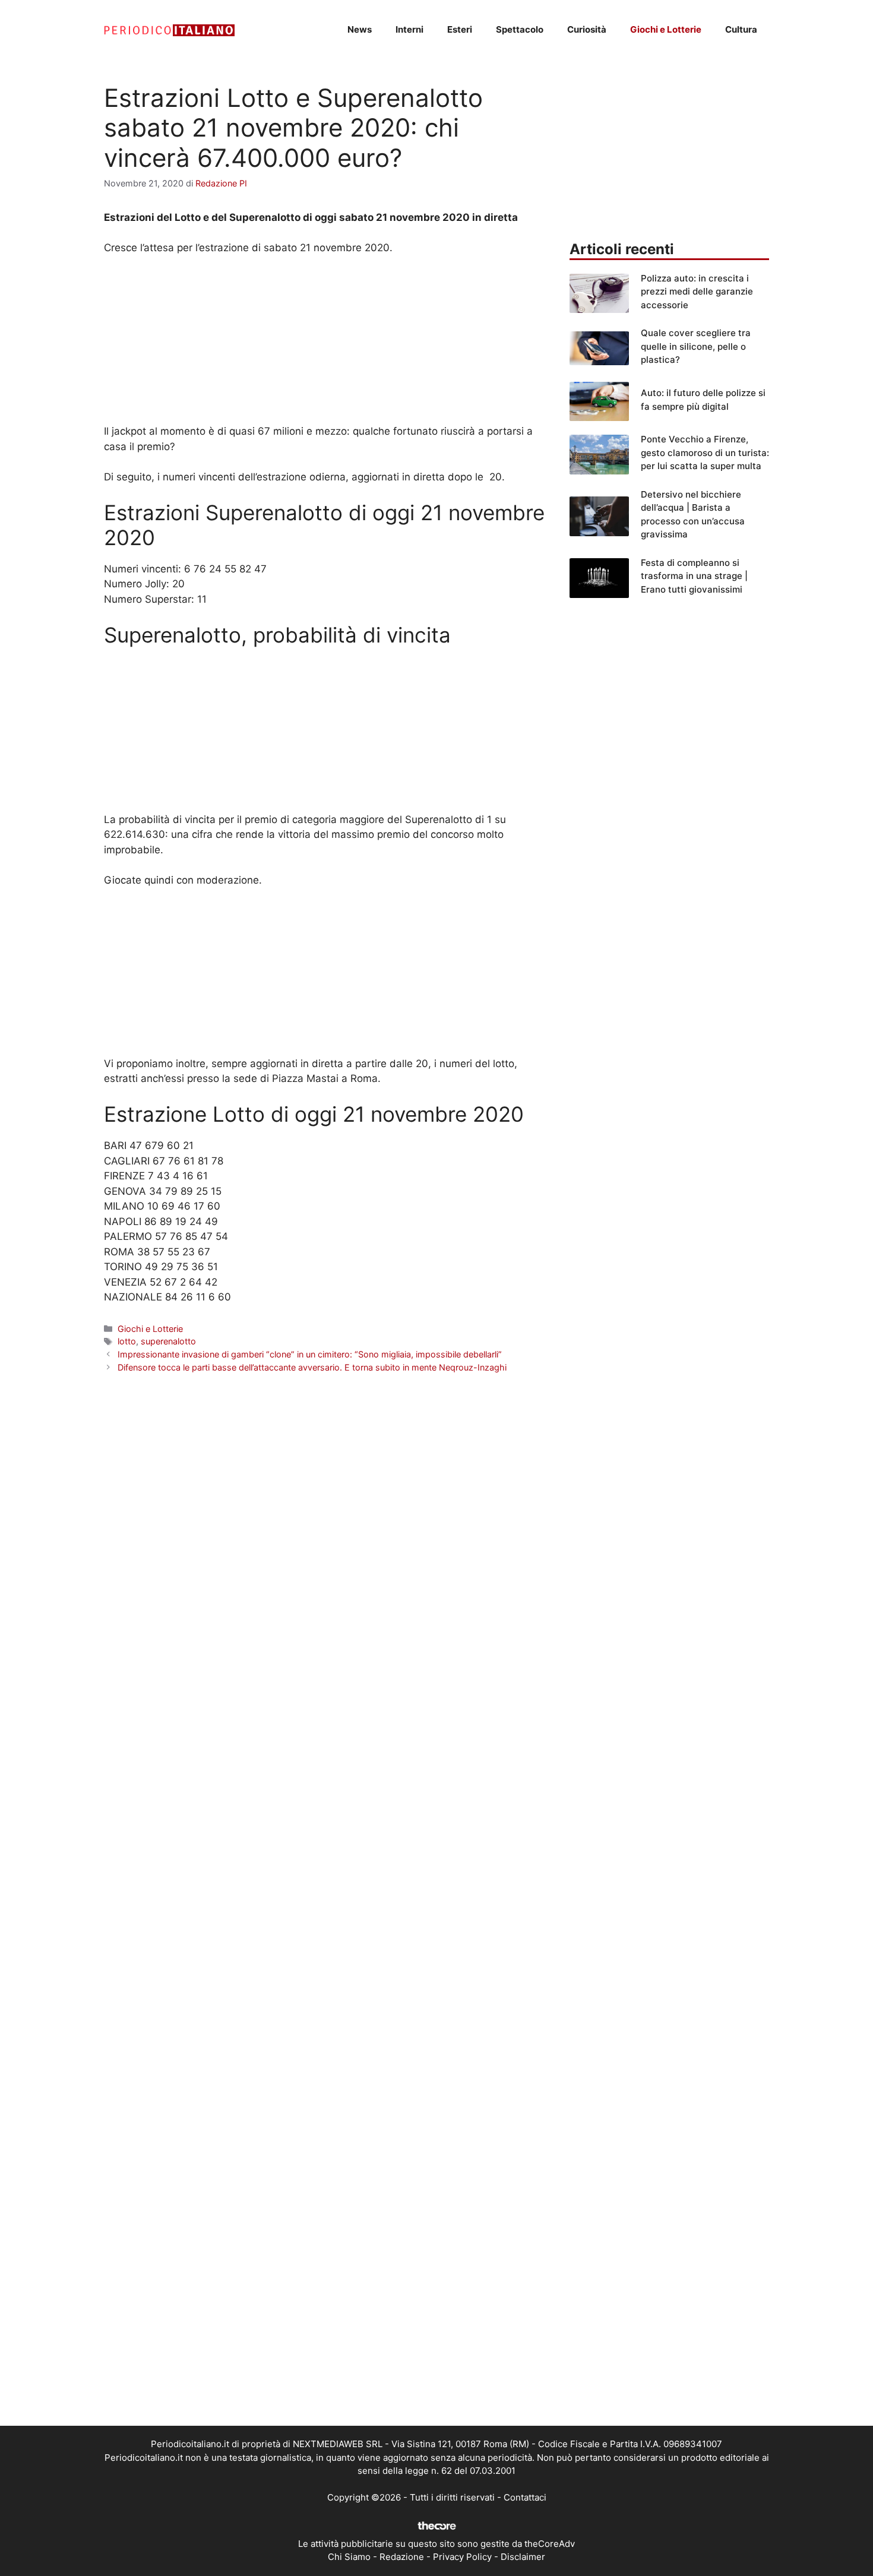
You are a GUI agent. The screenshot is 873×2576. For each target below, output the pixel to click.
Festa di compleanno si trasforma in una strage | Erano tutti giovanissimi (694, 576)
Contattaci (525, 2497)
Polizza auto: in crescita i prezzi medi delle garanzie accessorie (697, 292)
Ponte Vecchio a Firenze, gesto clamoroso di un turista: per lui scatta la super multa (705, 452)
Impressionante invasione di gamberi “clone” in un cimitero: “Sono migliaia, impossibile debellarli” (310, 1354)
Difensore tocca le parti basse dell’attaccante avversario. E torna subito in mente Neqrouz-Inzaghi (312, 1367)
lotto (127, 1341)
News (360, 29)
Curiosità (587, 29)
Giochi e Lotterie (666, 29)
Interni (409, 29)
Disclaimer (523, 2557)
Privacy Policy (462, 2557)
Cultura (741, 29)
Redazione (402, 2557)
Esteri (460, 29)
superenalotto (168, 1341)
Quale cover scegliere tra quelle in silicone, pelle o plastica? (696, 346)
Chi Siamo (349, 2557)
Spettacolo (520, 29)
